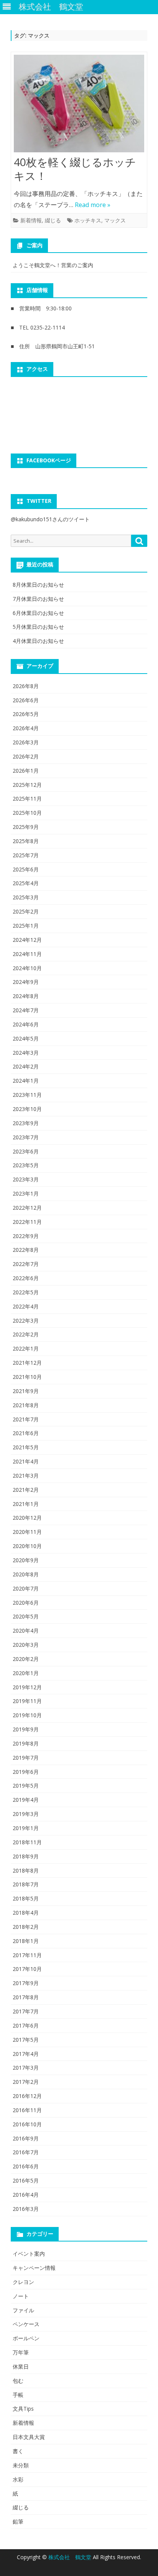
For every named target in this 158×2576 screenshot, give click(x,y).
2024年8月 (26, 996)
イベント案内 (29, 2254)
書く (18, 2451)
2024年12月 (27, 940)
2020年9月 (26, 1560)
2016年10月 (27, 2124)
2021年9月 (26, 1391)
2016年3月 (26, 2209)
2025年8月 (26, 841)
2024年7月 (26, 1010)
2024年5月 (26, 1038)
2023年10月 (27, 1109)
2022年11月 (27, 1222)
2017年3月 (26, 2068)
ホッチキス (88, 220)
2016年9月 (26, 2138)
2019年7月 (26, 1758)
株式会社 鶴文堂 (71, 2557)
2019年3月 (26, 1814)
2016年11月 (27, 2110)
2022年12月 (27, 1208)
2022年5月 (26, 1292)
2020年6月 (26, 1603)
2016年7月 (26, 2152)
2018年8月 (26, 1870)
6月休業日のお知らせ (38, 613)
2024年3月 (26, 1053)
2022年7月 (26, 1264)
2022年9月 (26, 1236)
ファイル (23, 2310)
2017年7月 (26, 2011)
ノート (21, 2296)
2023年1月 (26, 1193)
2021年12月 (27, 1363)
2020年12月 (27, 1518)
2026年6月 (26, 700)
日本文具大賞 (29, 2437)
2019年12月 (27, 1687)
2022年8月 (26, 1250)
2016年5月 (26, 2180)
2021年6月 (26, 1433)
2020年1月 (26, 1673)
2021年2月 (26, 1490)
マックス (115, 220)
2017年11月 (27, 1955)
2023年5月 (26, 1165)
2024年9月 (26, 982)
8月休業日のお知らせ (38, 585)
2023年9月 (26, 1123)
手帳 (18, 2395)
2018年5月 (26, 1898)
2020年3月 (26, 1645)
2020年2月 (26, 1659)
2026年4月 (26, 728)
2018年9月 (26, 1856)
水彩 (18, 2479)
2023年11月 (27, 1095)
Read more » (93, 205)
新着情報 (31, 220)
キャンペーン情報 (34, 2268)
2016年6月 (26, 2166)
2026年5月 (26, 714)
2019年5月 (26, 1786)
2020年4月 (26, 1631)
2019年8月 (26, 1743)
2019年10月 (27, 1715)
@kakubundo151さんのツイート (50, 519)
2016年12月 (27, 2096)
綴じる (53, 220)
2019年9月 (26, 1729)
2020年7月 (26, 1588)
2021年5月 (26, 1447)
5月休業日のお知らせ (38, 627)
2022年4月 (26, 1306)
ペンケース (26, 2324)
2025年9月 (26, 827)
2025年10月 (27, 813)
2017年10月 (27, 1969)
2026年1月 (26, 771)
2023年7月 (26, 1137)
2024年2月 (26, 1066)
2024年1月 (26, 1081)
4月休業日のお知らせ (38, 641)
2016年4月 (26, 2195)
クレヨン (23, 2282)
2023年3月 (26, 1179)
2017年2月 (26, 2082)
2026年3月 (26, 742)
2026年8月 (26, 686)
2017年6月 (26, 2025)
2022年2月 (26, 1334)
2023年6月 (26, 1151)
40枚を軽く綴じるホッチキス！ (75, 169)
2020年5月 (26, 1616)
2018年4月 (26, 1913)
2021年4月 (26, 1461)
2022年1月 (26, 1348)
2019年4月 (26, 1800)
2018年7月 (26, 1884)
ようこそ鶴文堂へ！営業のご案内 (53, 265)
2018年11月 (27, 1842)
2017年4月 (26, 2054)
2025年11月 (27, 799)
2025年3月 (26, 897)
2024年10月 (27, 968)
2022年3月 (26, 1321)
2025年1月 (26, 926)
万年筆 (21, 2352)
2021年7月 (26, 1419)
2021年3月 (26, 1476)
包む (18, 2381)
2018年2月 (26, 1927)
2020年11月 (27, 1532)
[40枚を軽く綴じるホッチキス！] (79, 105)
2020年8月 (26, 1574)
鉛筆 (18, 2521)
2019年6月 (26, 1772)
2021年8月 (26, 1405)
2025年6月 (26, 869)
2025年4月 (26, 883)
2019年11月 (27, 1701)
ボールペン (26, 2338)
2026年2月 (26, 756)
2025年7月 (26, 855)
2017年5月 (26, 2040)
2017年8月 (26, 1997)
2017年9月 (26, 1983)
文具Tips (23, 2409)
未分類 (21, 2465)
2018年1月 (26, 1941)
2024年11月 (27, 954)
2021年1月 (26, 1504)
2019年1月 (26, 1828)
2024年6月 (26, 1024)
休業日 (21, 2366)
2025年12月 (27, 785)
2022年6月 (26, 1278)
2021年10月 (27, 1377)
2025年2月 (26, 911)
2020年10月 (27, 1546)
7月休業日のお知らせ (38, 599)
